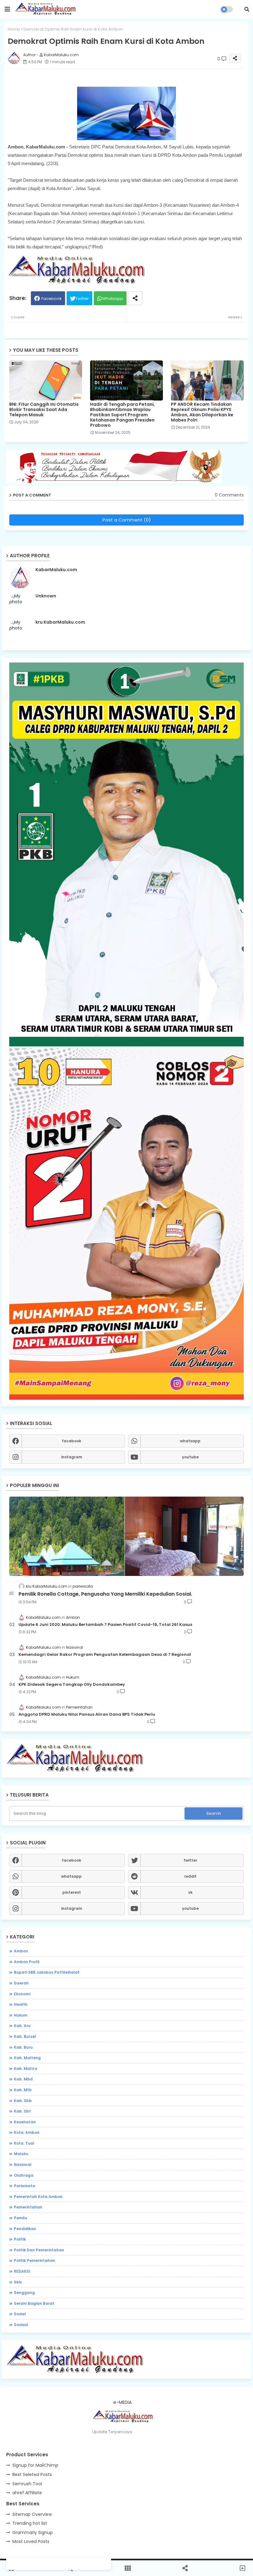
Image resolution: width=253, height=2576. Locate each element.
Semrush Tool (27, 2484)
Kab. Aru (22, 2026)
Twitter (82, 299)
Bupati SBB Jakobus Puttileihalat (47, 1972)
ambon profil (27, 1962)
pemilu (21, 2218)
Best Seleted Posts (32, 2474)
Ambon (21, 1951)
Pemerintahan (28, 2207)
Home (14, 29)
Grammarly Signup (33, 2532)
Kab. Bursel (25, 2036)
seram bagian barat (34, 2303)
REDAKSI (22, 2271)
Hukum (21, 2015)
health (21, 2004)
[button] (247, 9)
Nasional (23, 2165)
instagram (72, 1457)
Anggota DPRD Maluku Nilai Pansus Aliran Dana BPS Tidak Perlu (87, 1714)
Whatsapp (113, 299)
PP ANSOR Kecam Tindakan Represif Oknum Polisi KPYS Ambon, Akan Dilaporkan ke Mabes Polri (202, 412)
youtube (190, 1457)
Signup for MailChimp (35, 2465)
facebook (71, 1441)
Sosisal (21, 2325)
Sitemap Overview (32, 2514)
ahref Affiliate (27, 2493)
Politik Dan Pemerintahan (39, 2250)
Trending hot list (30, 2523)
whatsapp (190, 1441)
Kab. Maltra (26, 2069)
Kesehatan (25, 2122)
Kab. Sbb (23, 2101)
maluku (21, 2154)
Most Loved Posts (31, 2541)
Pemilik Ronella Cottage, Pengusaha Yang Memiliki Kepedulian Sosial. (105, 1594)
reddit (190, 1876)
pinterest (72, 1892)
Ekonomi (22, 1994)
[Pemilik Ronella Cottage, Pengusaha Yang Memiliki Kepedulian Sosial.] (126, 1536)
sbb (18, 2282)
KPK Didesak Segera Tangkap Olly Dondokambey (72, 1685)
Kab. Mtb (23, 2090)
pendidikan (25, 2229)
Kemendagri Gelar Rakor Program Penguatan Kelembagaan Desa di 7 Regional (105, 1655)
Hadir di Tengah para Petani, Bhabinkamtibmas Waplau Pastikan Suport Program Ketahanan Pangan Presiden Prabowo (122, 415)
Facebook (52, 299)
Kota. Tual (24, 2143)
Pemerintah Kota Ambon (38, 2197)
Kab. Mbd (23, 2079)
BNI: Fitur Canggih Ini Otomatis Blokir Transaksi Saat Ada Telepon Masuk (44, 410)
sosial (20, 2314)
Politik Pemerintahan (35, 2260)
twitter (190, 1860)
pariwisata (25, 2186)
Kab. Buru (23, 2047)
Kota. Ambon (27, 2132)
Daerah (21, 1983)
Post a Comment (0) (127, 520)
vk (190, 1892)
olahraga (24, 2175)
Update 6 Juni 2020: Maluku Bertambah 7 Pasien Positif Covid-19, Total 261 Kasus (105, 1625)
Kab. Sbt (22, 2111)
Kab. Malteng (27, 2058)
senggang (24, 2293)
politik (20, 2239)
